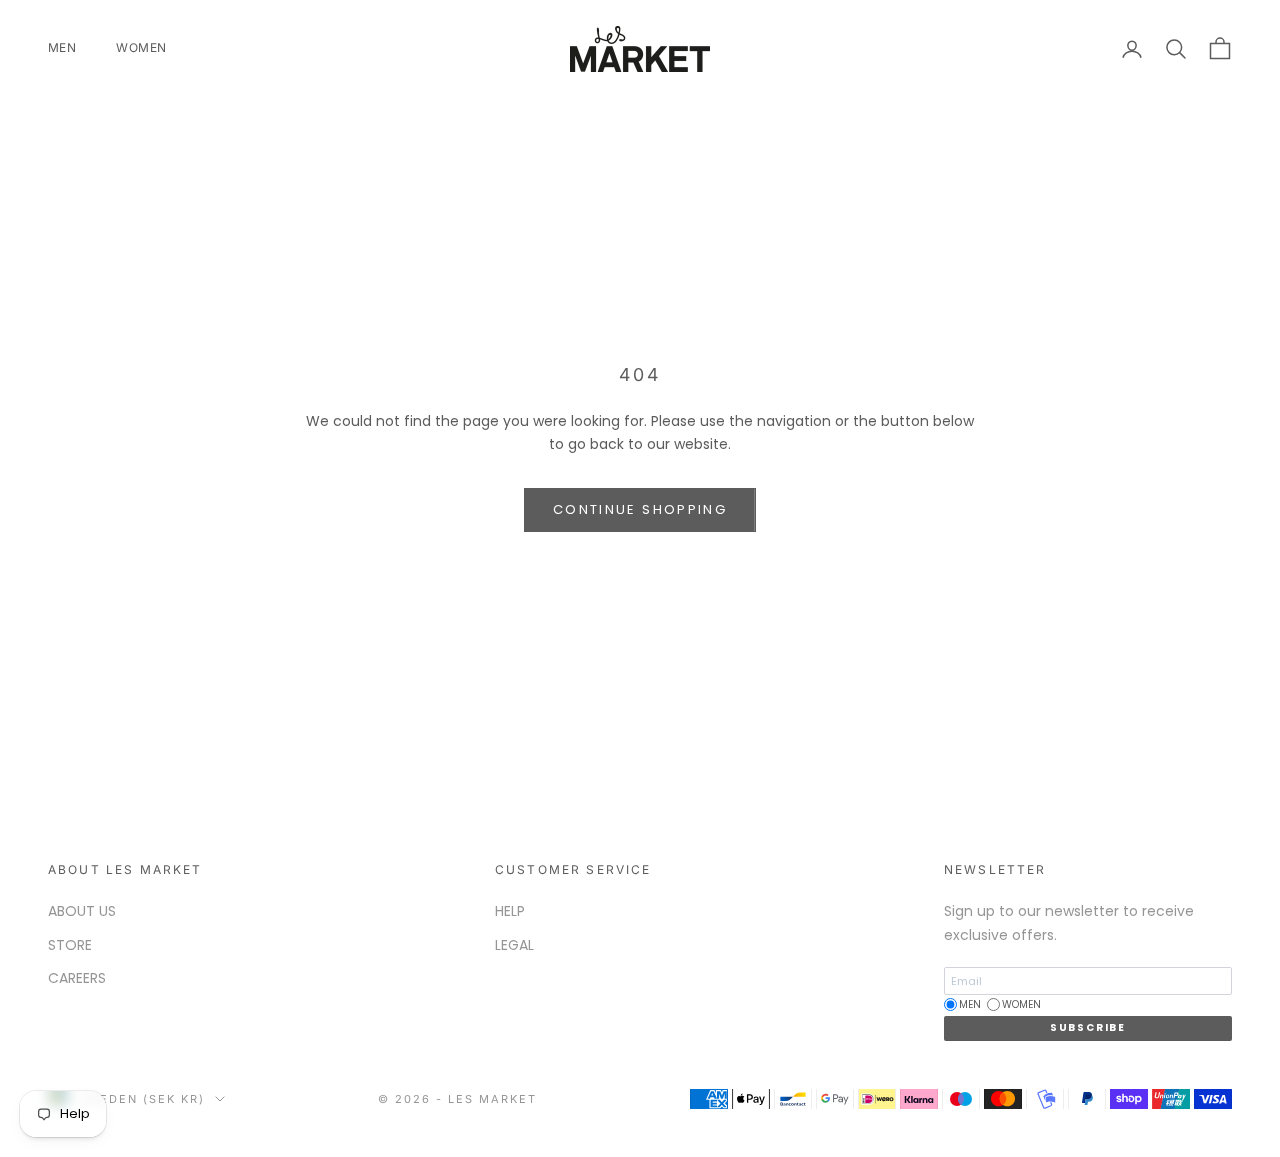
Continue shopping (640, 509)
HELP (510, 911)
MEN (62, 47)
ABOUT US (82, 911)
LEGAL (514, 945)
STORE (70, 945)
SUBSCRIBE (1088, 1027)
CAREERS (77, 978)
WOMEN (141, 47)
